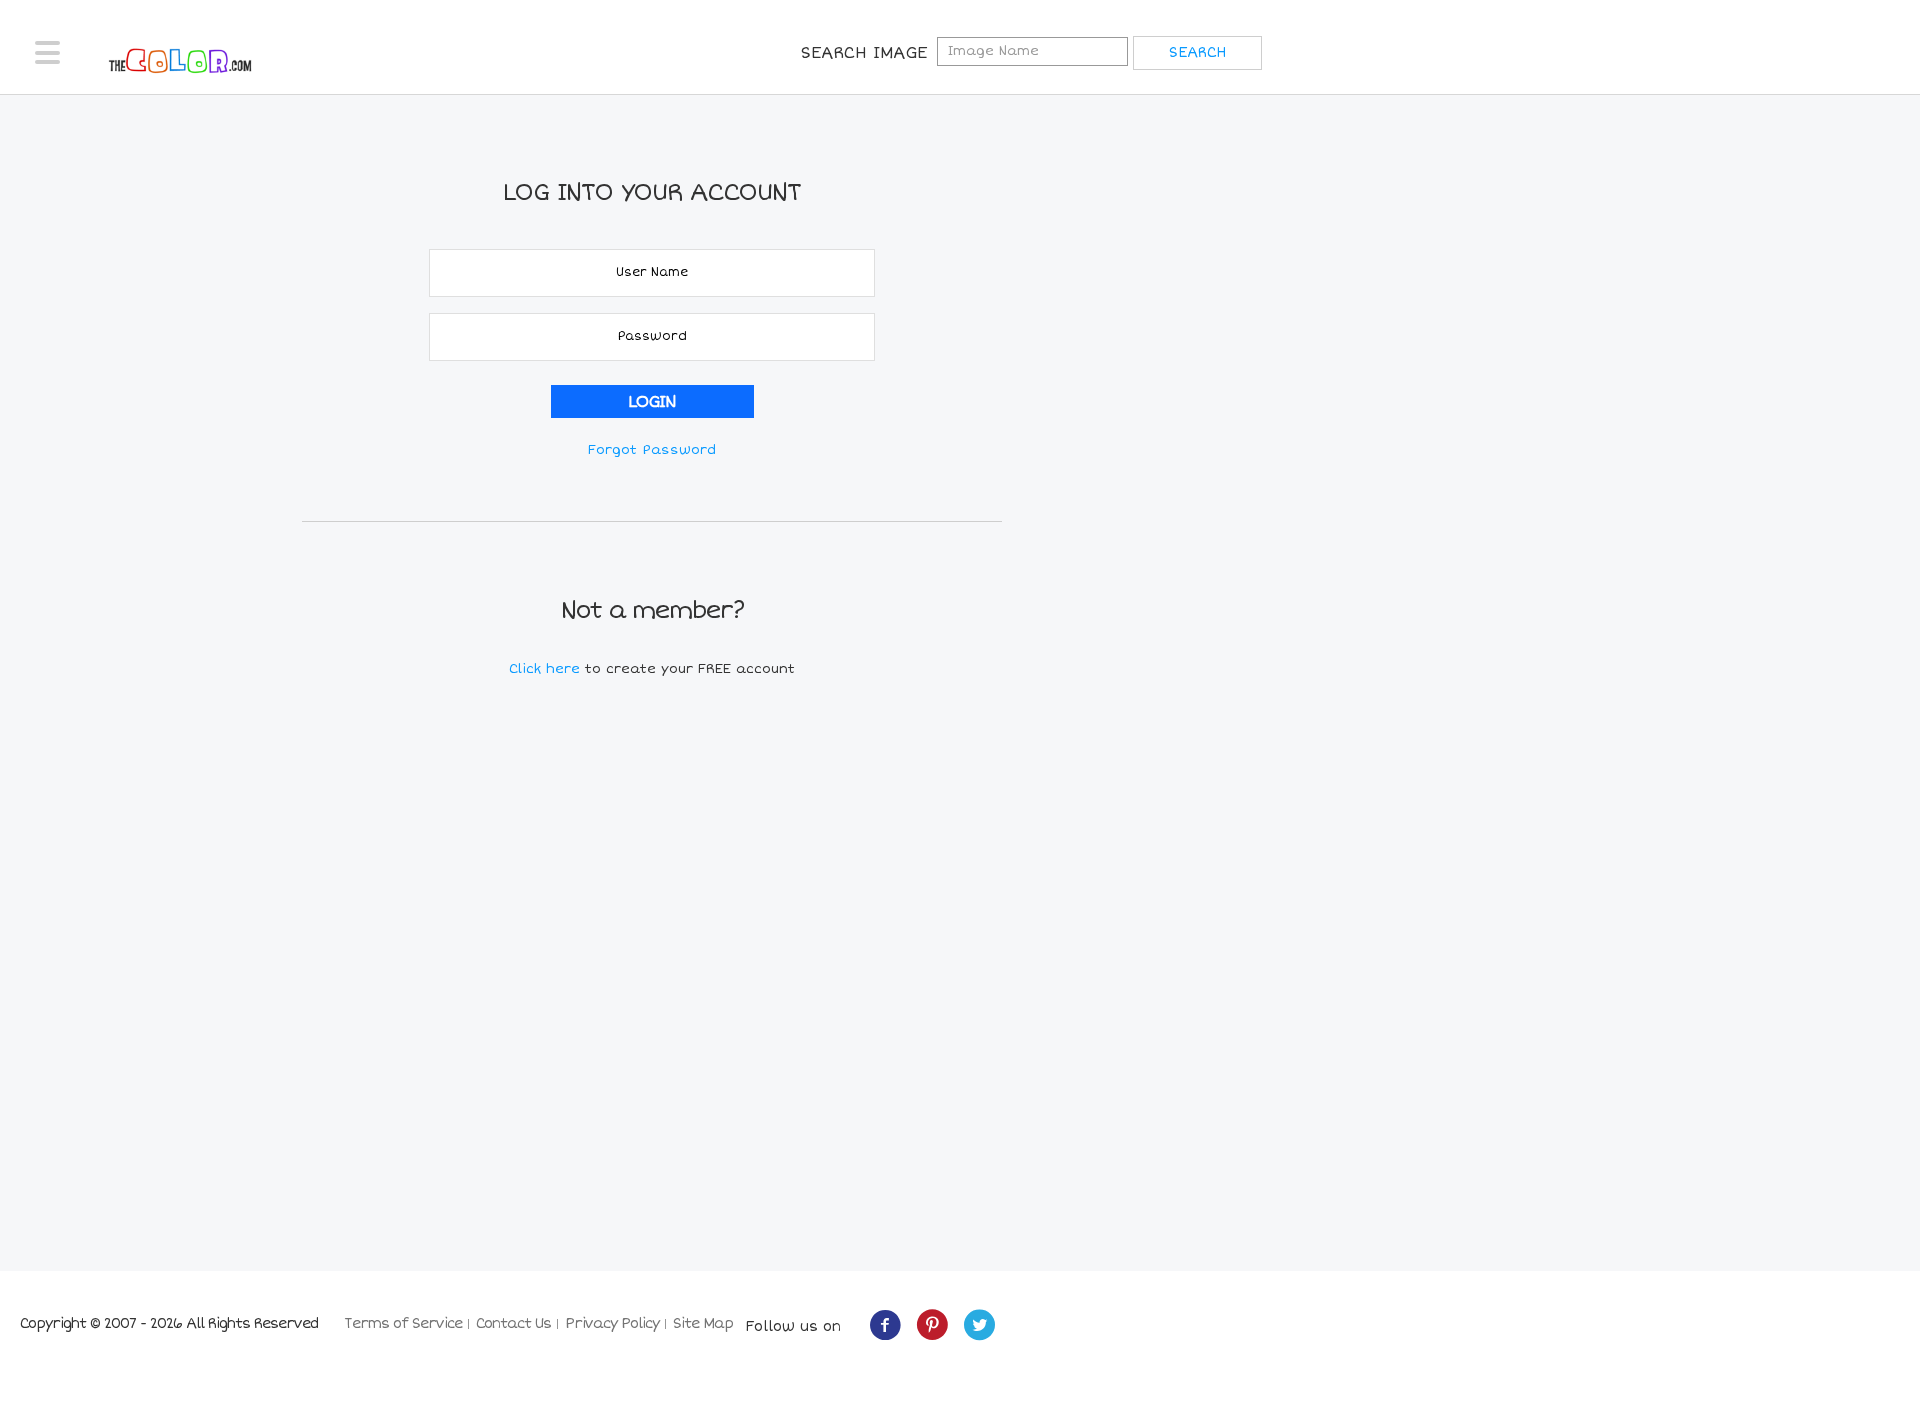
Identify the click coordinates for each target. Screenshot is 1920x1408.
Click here (547, 669)
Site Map (703, 1323)
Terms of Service (403, 1323)
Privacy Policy (612, 1323)
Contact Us (513, 1323)
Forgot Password (652, 450)
